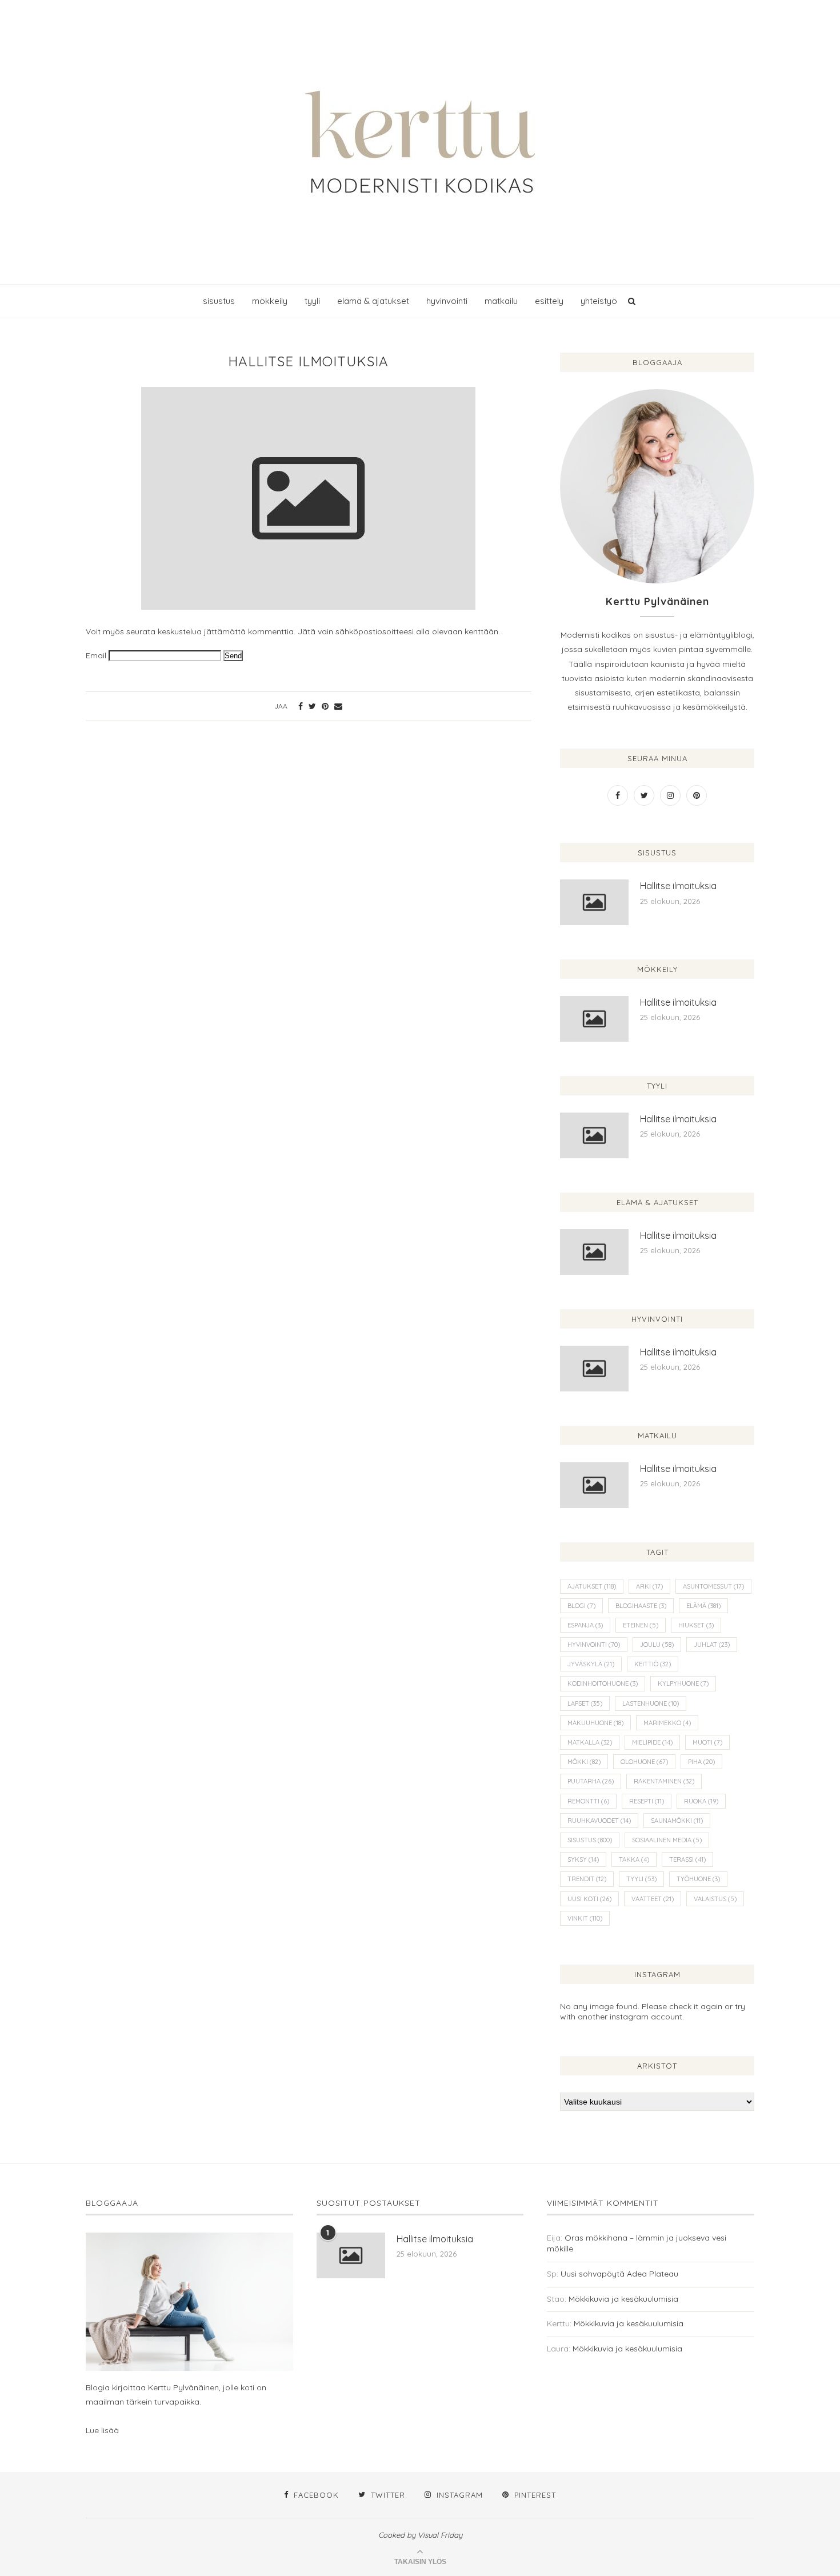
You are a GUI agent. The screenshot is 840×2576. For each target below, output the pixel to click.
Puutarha (591, 1781)
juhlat (712, 1645)
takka (634, 1859)
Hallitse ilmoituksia (678, 886)
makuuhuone (595, 1723)
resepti (647, 1801)
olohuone (644, 1762)
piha (701, 1762)
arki (649, 1586)
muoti (707, 1742)
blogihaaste (641, 1606)
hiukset (696, 1625)
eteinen (641, 1625)
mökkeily (270, 301)
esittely (549, 301)
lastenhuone (651, 1703)
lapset (585, 1703)
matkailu (501, 301)
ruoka (701, 1801)
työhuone (698, 1879)
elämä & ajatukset (373, 301)
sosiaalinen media (667, 1840)
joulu (657, 1645)
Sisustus (590, 1840)
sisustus (219, 301)
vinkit (585, 1918)
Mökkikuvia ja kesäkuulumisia (623, 2299)
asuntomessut (713, 1586)
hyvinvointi (447, 301)
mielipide (652, 1742)
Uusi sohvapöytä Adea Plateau (619, 2274)
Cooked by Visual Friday (420, 2535)
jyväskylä (591, 1664)
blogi (581, 1606)
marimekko (667, 1723)
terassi (687, 1859)
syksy (583, 1859)
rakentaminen (664, 1781)
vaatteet (653, 1899)
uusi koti (589, 1899)
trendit (587, 1879)
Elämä (703, 1606)
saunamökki (677, 1821)
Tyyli (641, 1879)
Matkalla (590, 1742)
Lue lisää (102, 2430)
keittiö (653, 1664)
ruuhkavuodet (599, 1821)
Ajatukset (592, 1586)
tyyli (312, 301)
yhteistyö (599, 301)
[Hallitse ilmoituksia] (594, 902)
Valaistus (715, 1899)
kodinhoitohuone (603, 1683)
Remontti (588, 1801)
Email (96, 655)
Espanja (585, 1625)
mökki (584, 1762)
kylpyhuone (683, 1683)
